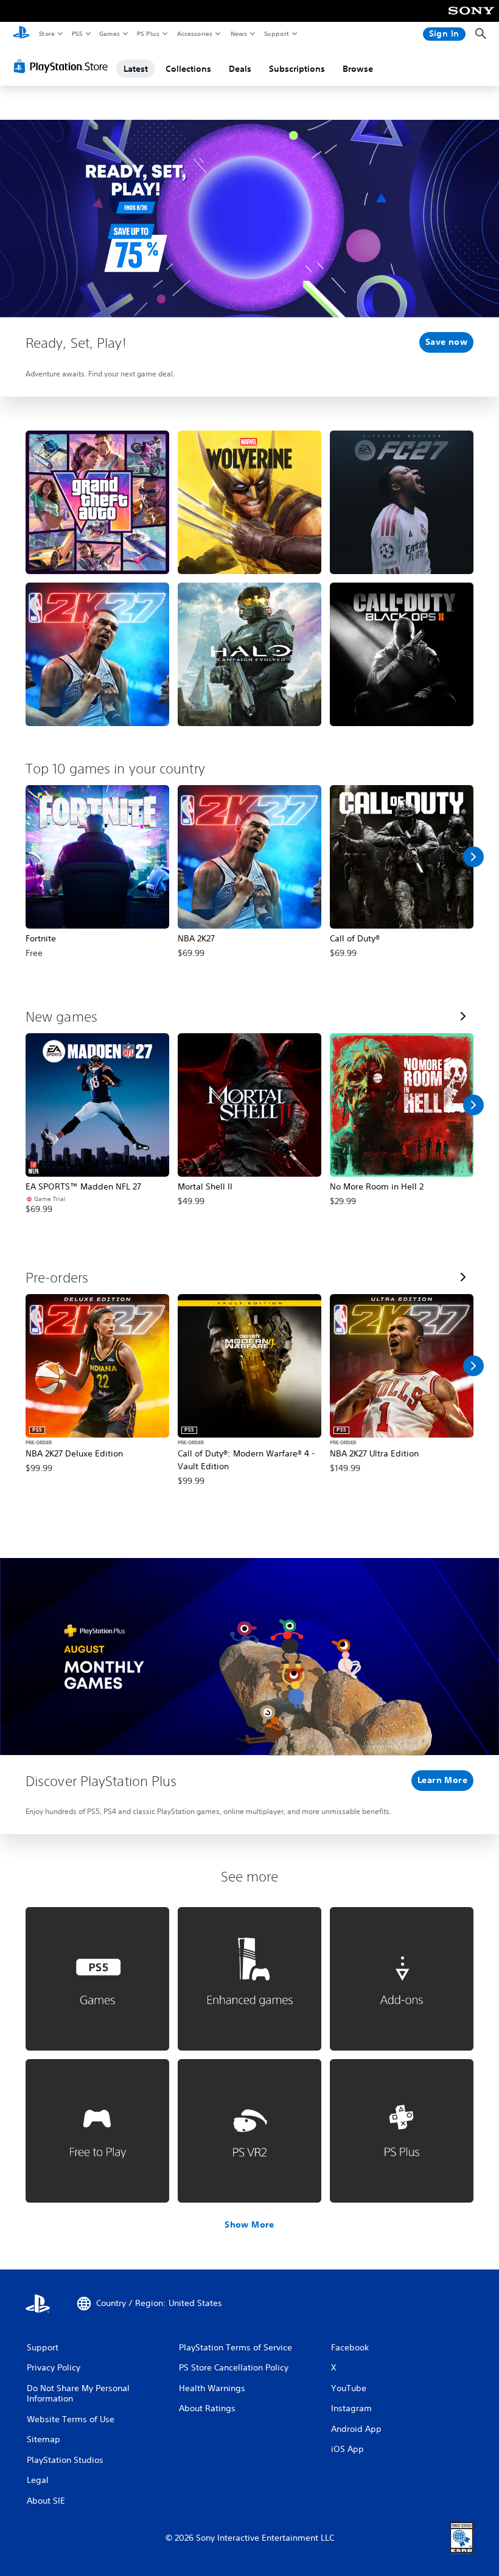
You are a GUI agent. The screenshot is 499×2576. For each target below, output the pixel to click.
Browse (358, 69)
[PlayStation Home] (21, 34)
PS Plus (148, 33)
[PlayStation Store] (63, 66)
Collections (188, 69)
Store (47, 33)
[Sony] (471, 19)
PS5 (77, 33)
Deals (240, 69)
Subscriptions (297, 69)
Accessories (194, 33)
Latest (136, 69)
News (239, 33)
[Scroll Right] (473, 857)
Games (109, 33)
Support (276, 33)
